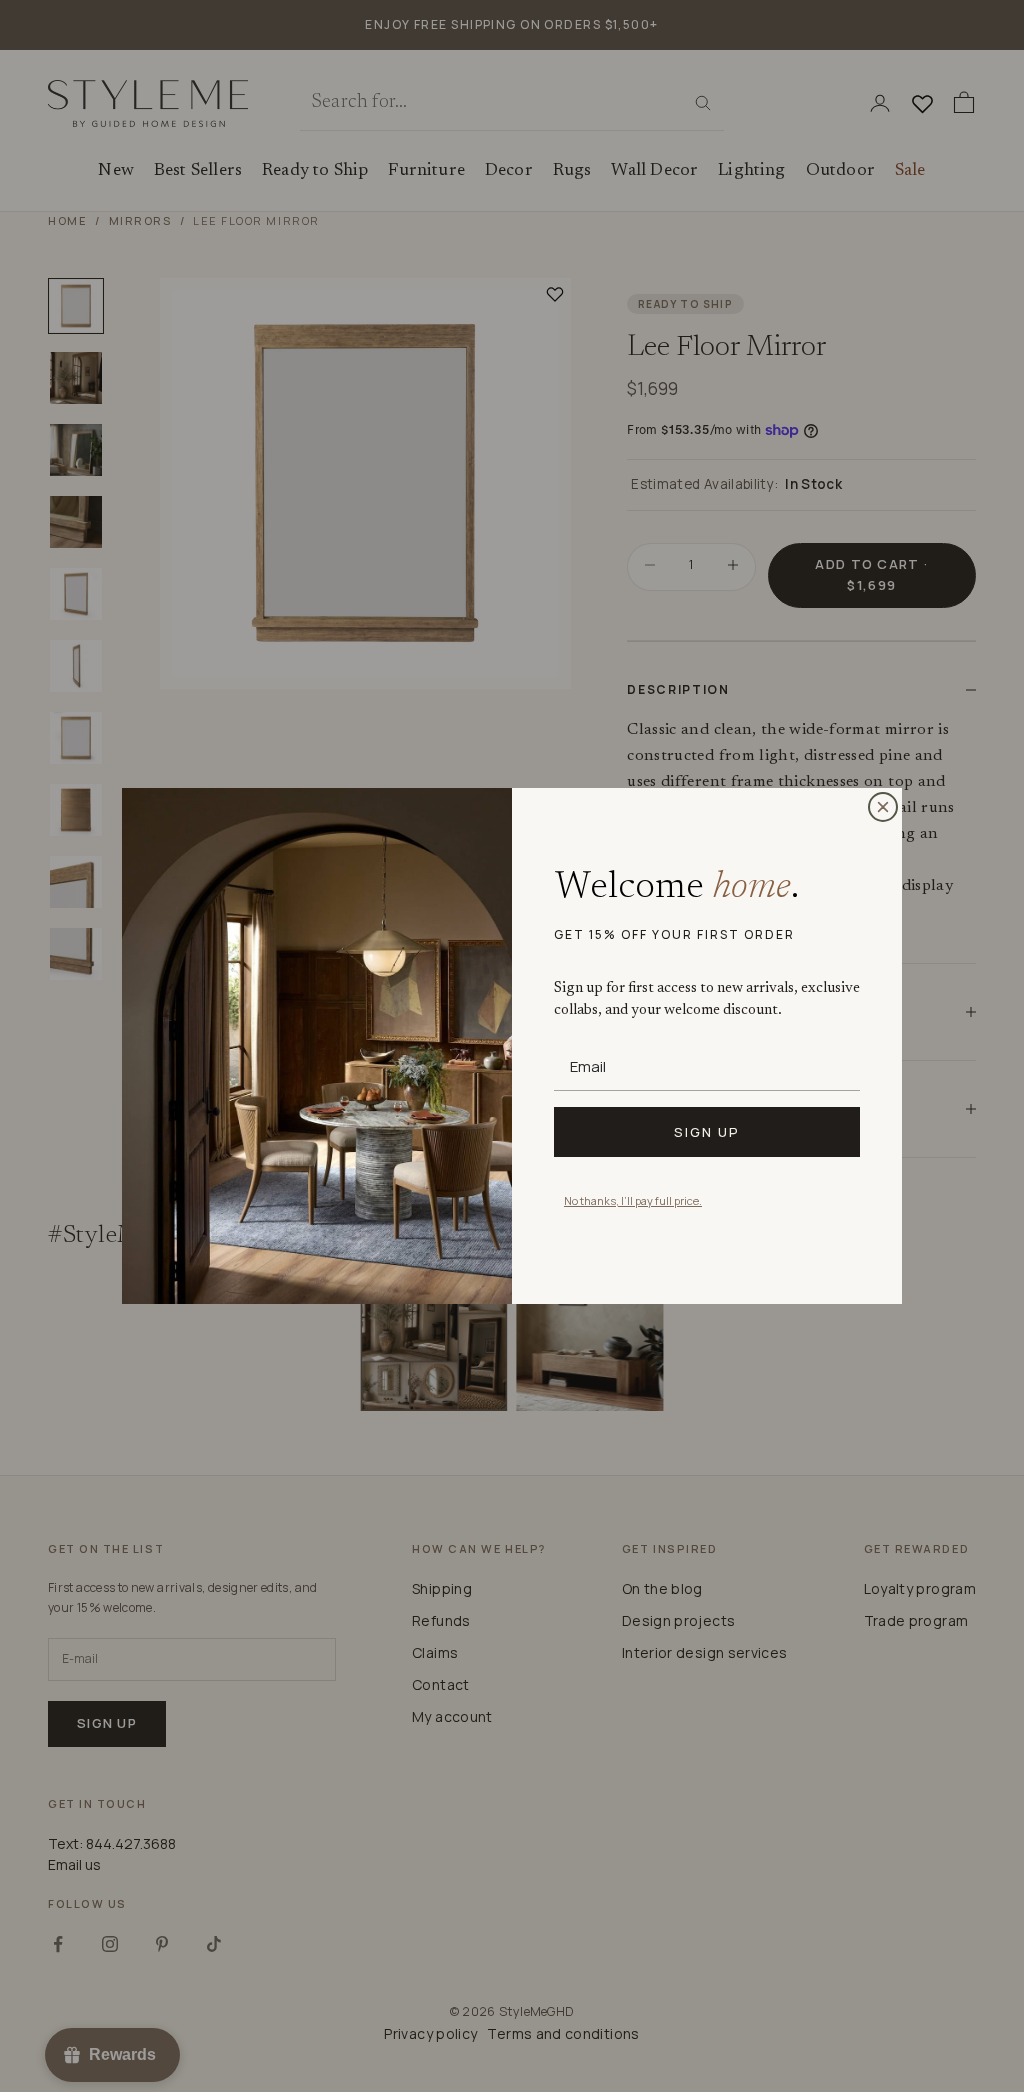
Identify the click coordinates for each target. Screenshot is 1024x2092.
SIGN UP (707, 1132)
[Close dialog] (883, 807)
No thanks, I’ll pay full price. (633, 1200)
